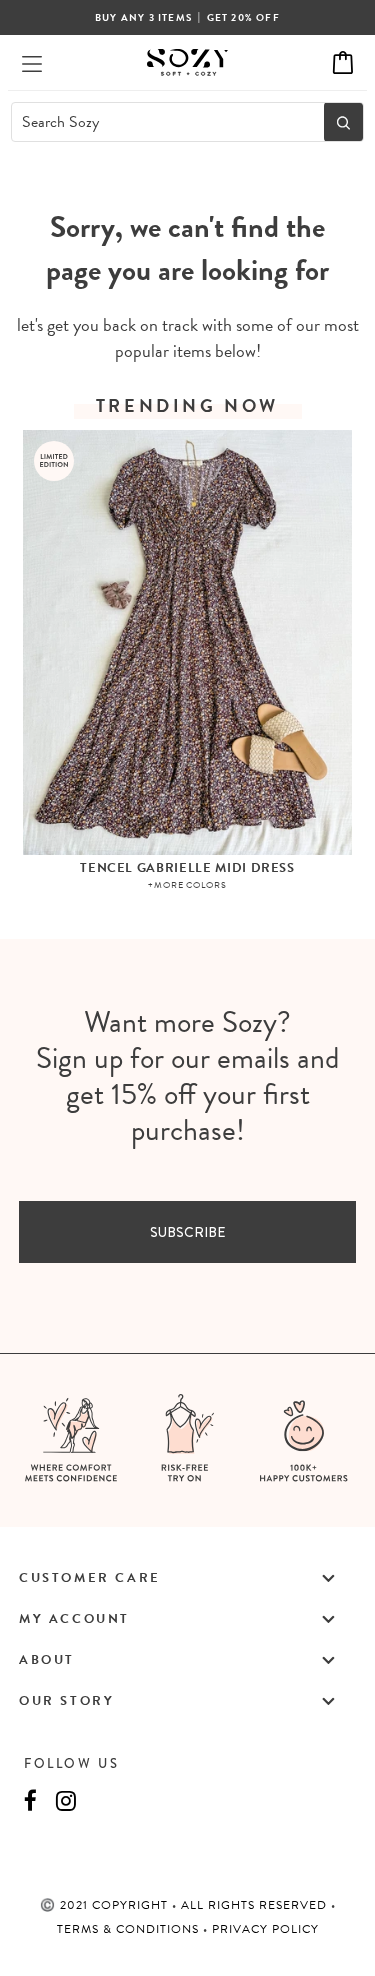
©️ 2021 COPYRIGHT (106, 1905)
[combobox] (162, 122)
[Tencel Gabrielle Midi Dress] (187, 642)
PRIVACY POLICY (265, 1929)
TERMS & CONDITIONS (130, 1929)
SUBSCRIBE (187, 1232)
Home (137, 193)
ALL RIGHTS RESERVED (256, 1905)
